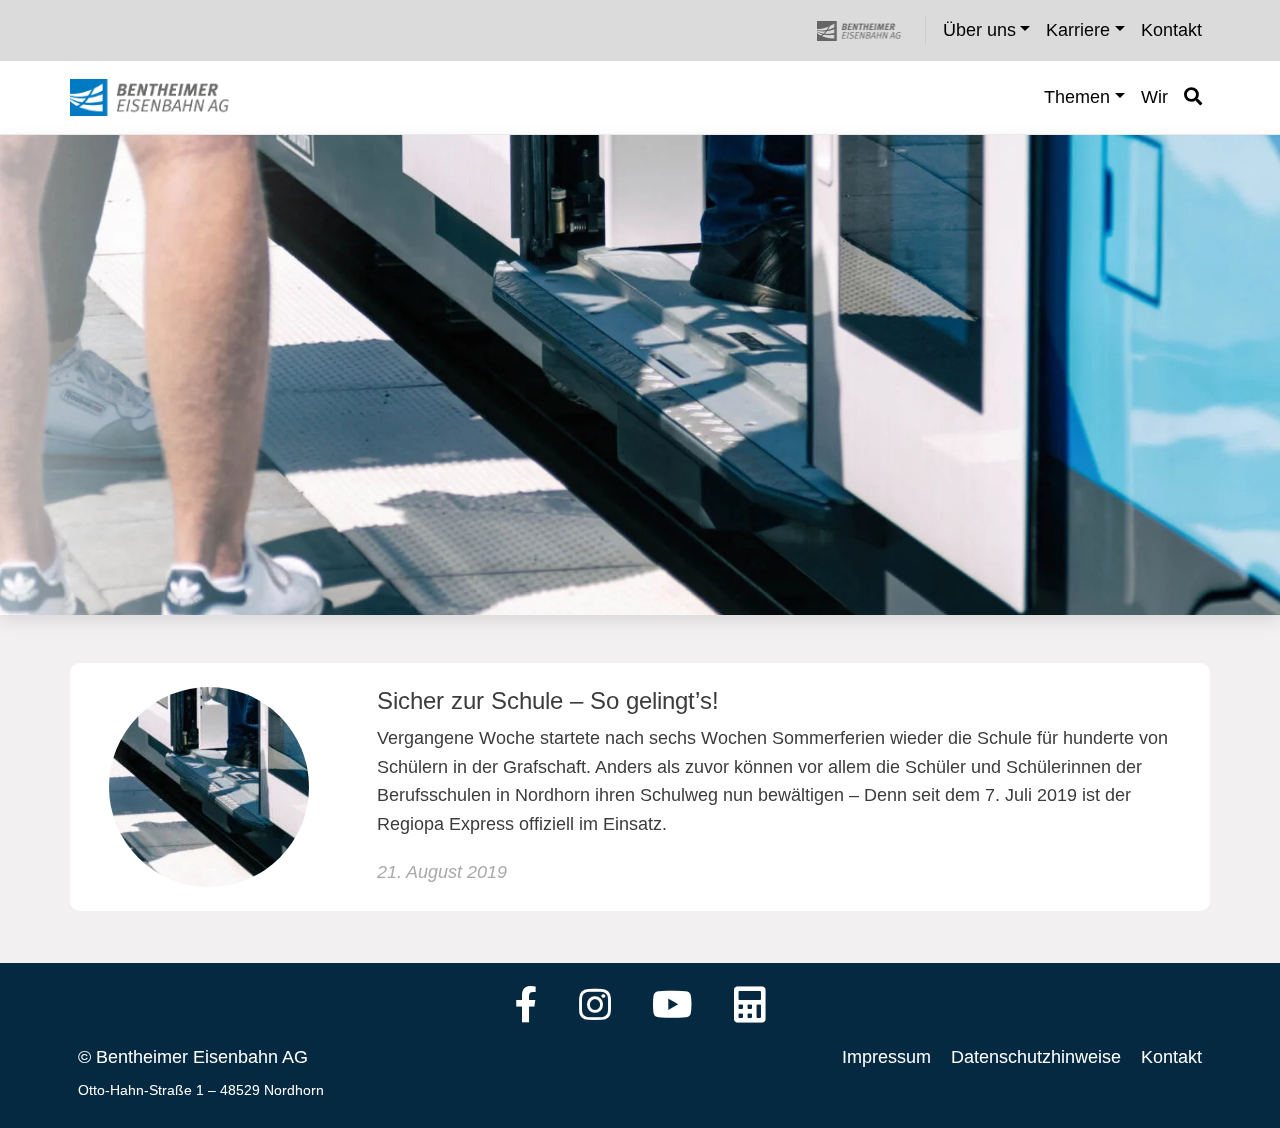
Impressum (886, 1057)
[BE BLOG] (168, 98)
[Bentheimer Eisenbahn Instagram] (595, 1007)
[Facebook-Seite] (526, 1007)
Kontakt (1171, 1057)
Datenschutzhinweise (1036, 1057)
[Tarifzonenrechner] (750, 1007)
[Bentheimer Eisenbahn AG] (870, 30)
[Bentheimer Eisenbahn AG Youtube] (672, 1007)
